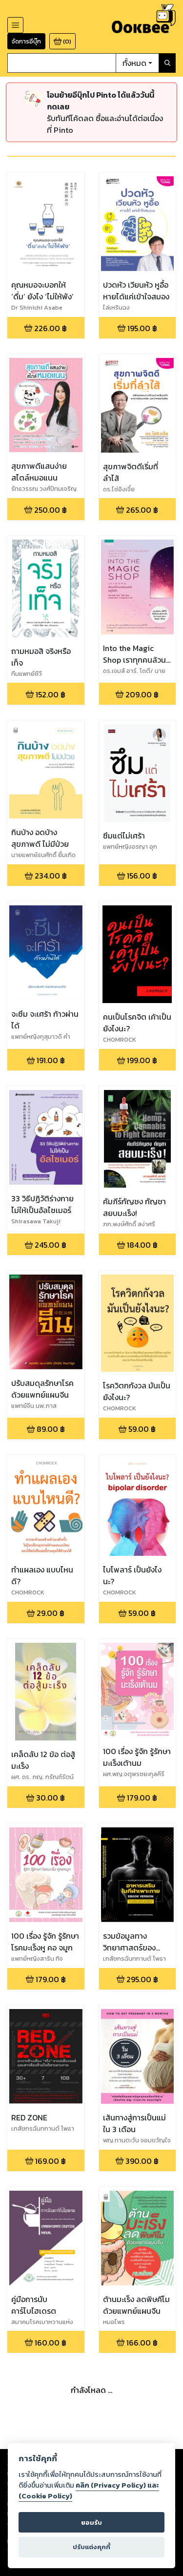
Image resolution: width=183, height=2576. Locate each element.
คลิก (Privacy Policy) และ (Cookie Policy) (89, 2491)
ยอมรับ (91, 2523)
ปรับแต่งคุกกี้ (91, 2547)
